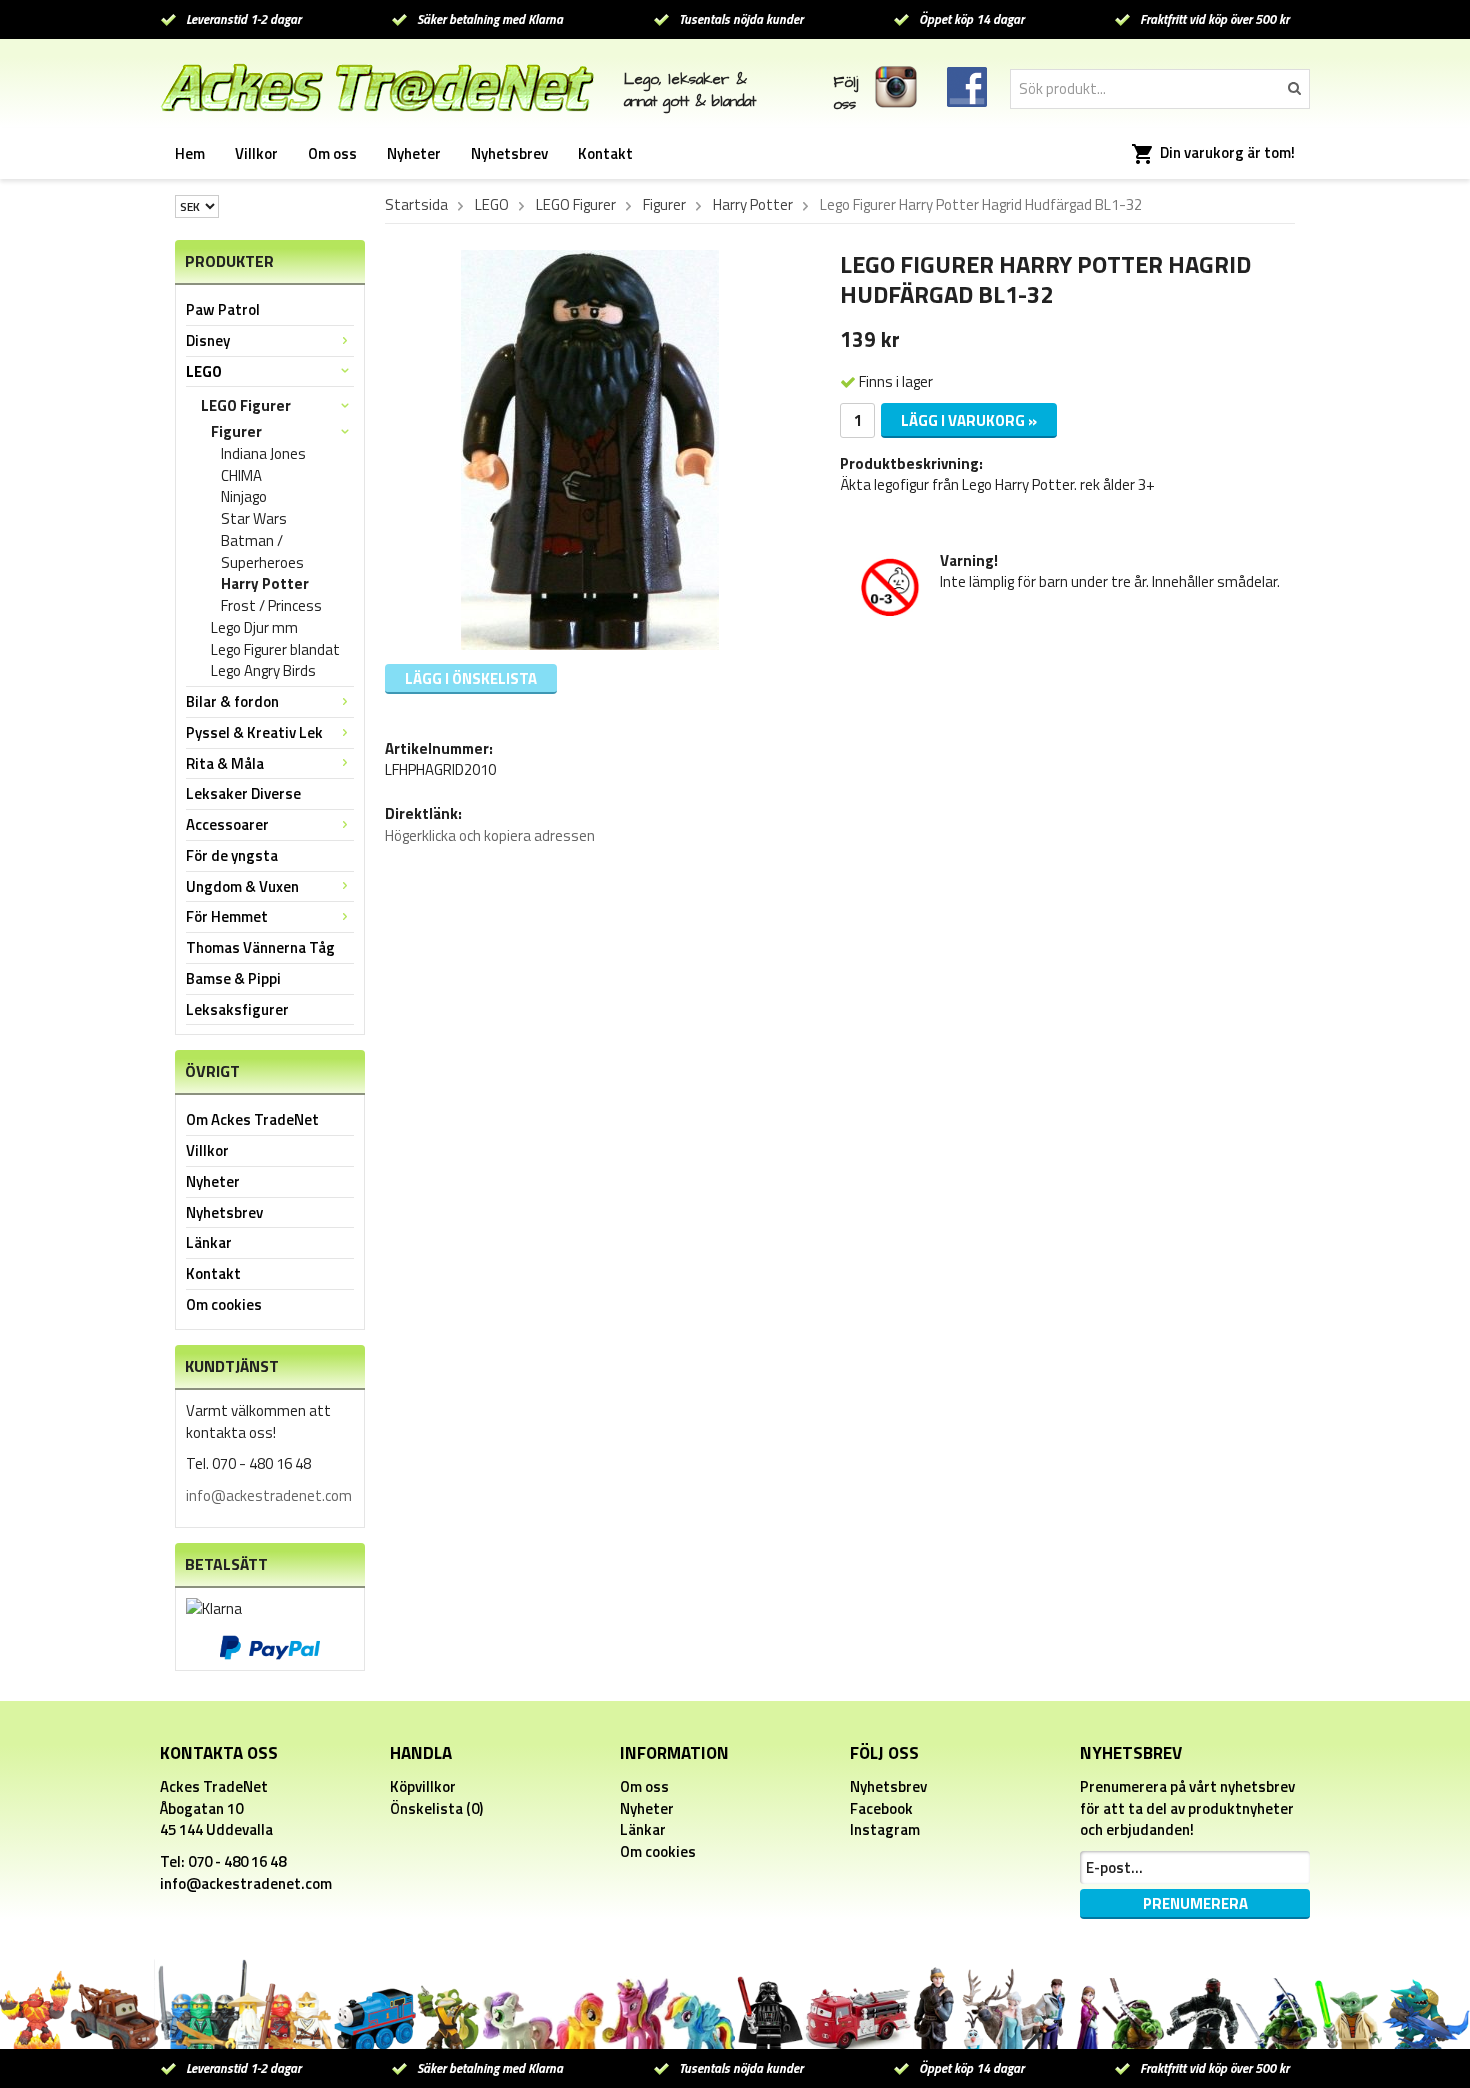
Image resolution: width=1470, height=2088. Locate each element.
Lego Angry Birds (263, 671)
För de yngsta (232, 855)
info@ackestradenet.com (269, 1495)
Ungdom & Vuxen (242, 886)
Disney (208, 340)
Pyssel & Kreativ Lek (254, 732)
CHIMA (241, 476)
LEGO (204, 371)
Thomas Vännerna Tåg (260, 947)
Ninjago (244, 497)
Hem (190, 153)
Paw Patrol (223, 309)
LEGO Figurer (246, 405)
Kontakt (605, 153)
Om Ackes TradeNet (252, 1119)
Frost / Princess (271, 606)
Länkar (209, 1242)
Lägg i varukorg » (969, 420)
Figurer (236, 432)
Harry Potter (265, 584)
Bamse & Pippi (233, 978)
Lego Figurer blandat (275, 650)
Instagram (885, 1829)
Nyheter (414, 153)
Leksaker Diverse (243, 793)
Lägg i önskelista (471, 678)
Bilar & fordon (232, 701)
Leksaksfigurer (237, 1009)
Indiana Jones (263, 454)
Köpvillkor (423, 1786)
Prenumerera (1195, 1903)
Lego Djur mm (254, 628)
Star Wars (254, 519)
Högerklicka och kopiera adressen (490, 835)
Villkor (256, 153)
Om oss (332, 153)
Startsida (416, 205)
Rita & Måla (225, 763)
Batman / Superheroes (262, 552)
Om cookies (224, 1304)
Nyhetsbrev (509, 153)
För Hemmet (227, 916)
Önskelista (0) (436, 1808)
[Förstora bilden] (590, 448)
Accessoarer (227, 824)
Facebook (881, 1808)
